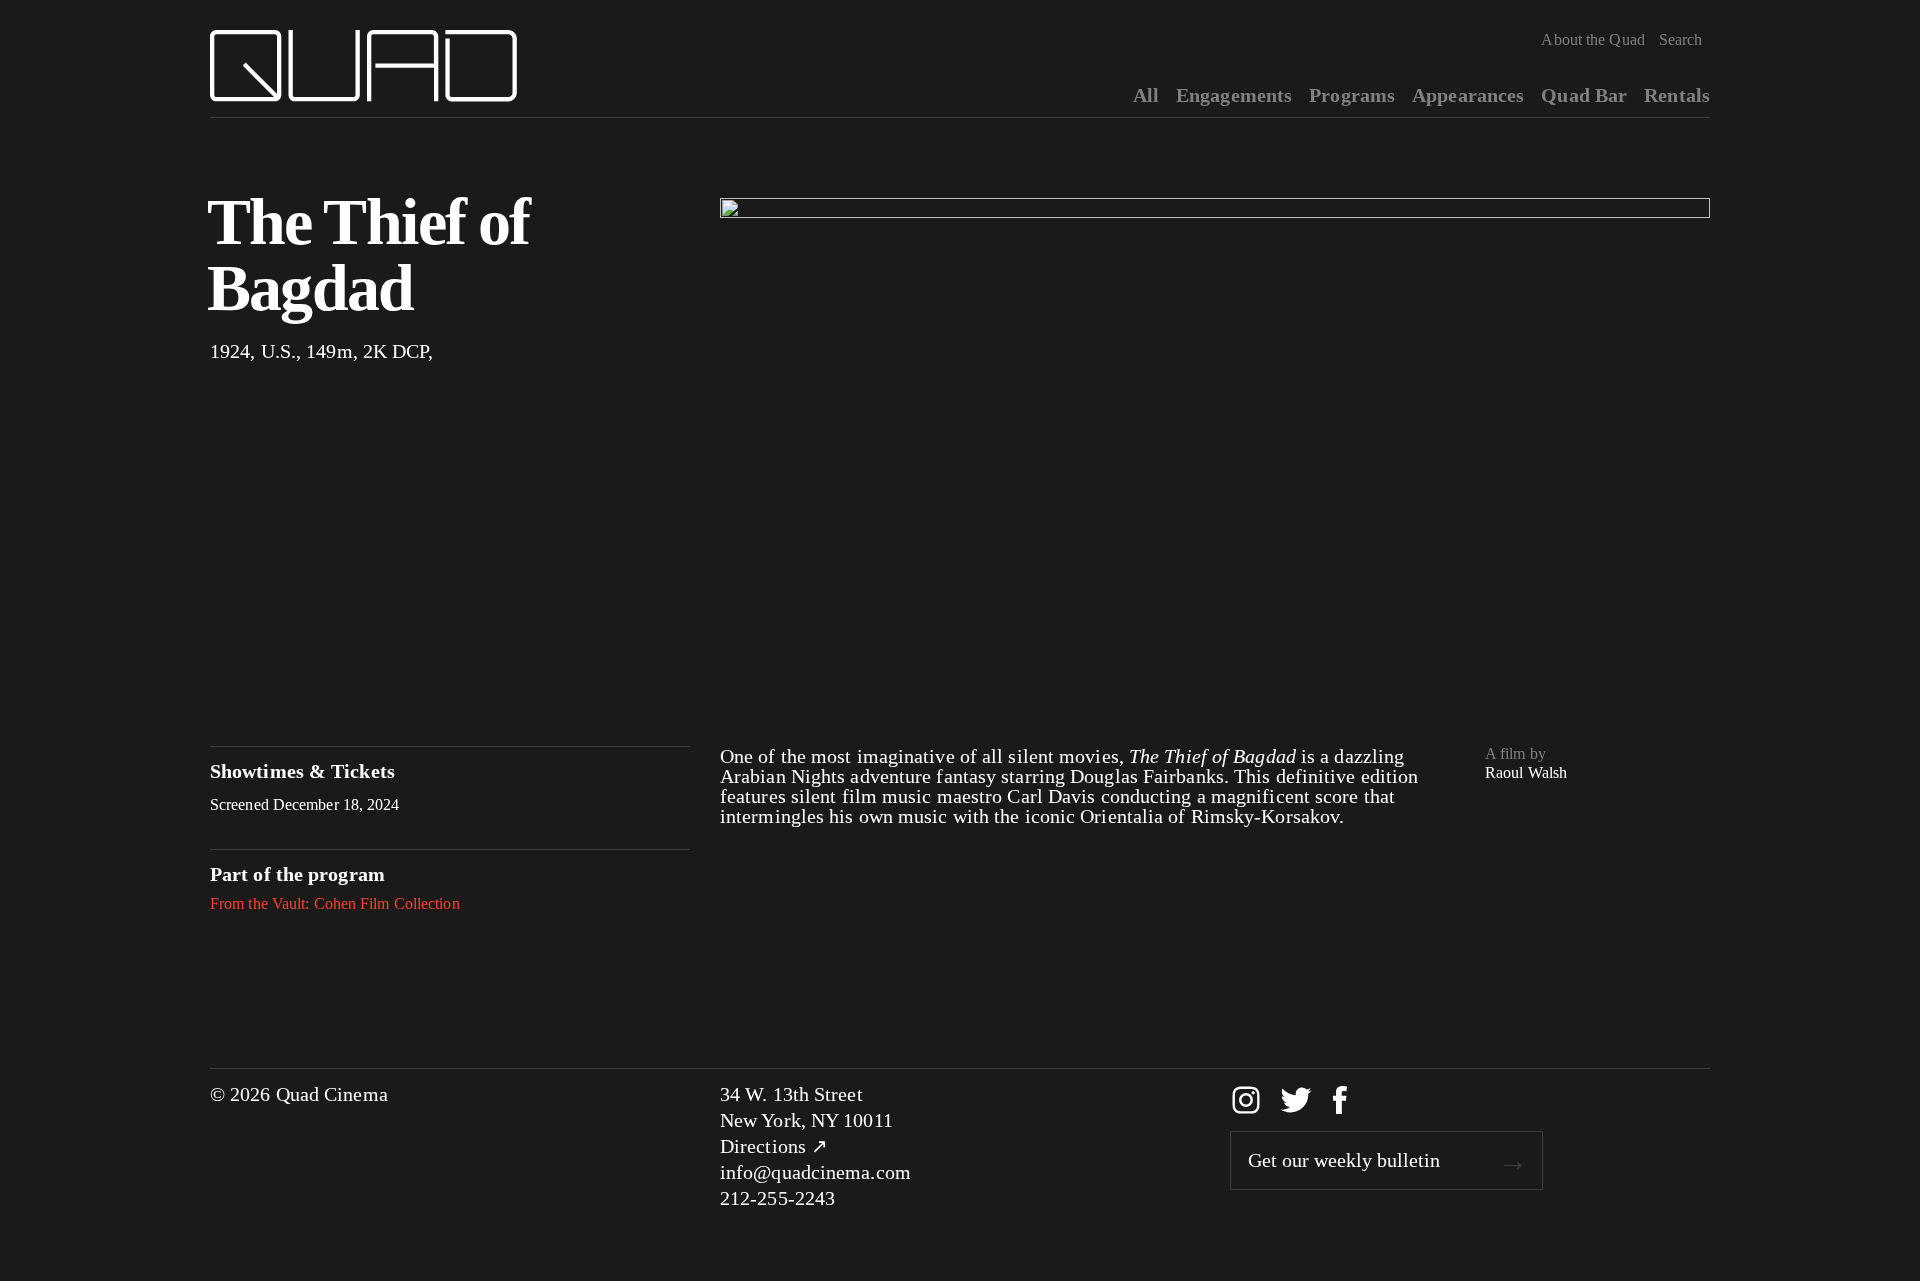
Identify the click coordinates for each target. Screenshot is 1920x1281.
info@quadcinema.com (815, 1172)
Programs (1352, 95)
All (1146, 95)
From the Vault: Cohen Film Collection (335, 903)
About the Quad (1592, 39)
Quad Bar (1584, 95)
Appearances (1468, 95)
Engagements (1234, 95)
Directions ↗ (774, 1146)
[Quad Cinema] (363, 66)
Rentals (1677, 95)
